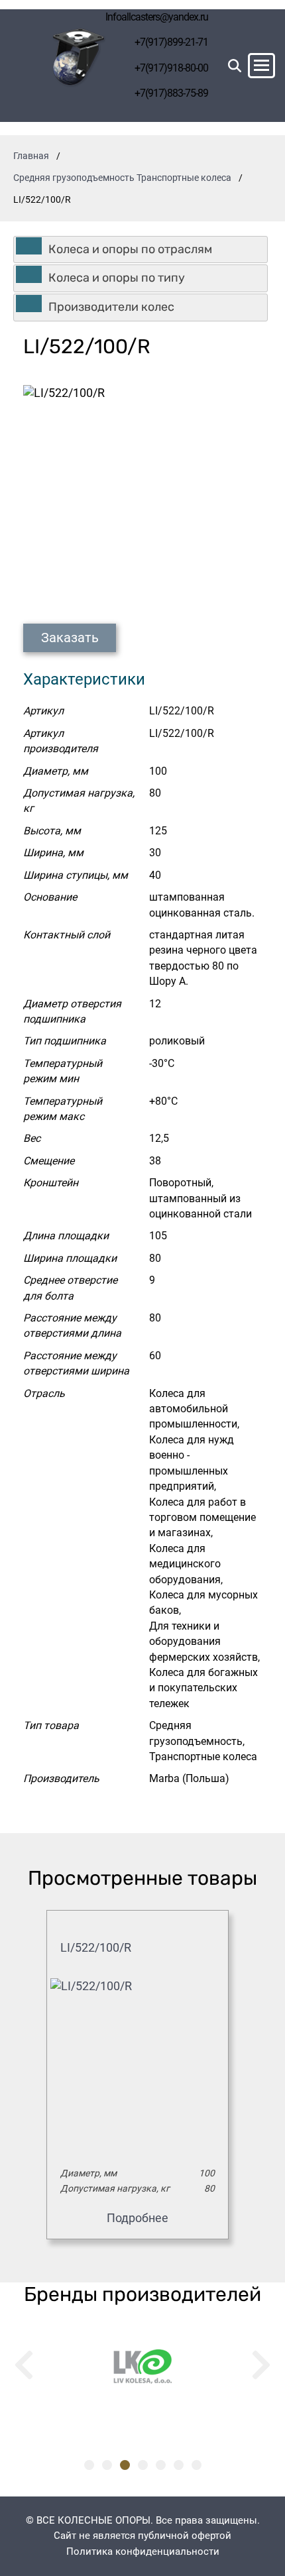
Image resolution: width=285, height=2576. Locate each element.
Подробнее (138, 2218)
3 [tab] (125, 2465)
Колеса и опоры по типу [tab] (117, 278)
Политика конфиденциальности (143, 2551)
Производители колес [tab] (111, 307)
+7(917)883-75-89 (171, 93)
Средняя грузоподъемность (74, 178)
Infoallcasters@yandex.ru (157, 17)
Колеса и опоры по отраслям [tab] (130, 249)
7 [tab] (197, 2465)
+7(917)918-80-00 (171, 68)
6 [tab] (179, 2465)
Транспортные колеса (184, 178)
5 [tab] (161, 2465)
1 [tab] (89, 2465)
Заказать (70, 638)
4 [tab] (143, 2465)
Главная (31, 156)
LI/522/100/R (96, 1947)
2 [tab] (107, 2465)
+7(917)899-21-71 (171, 42)
